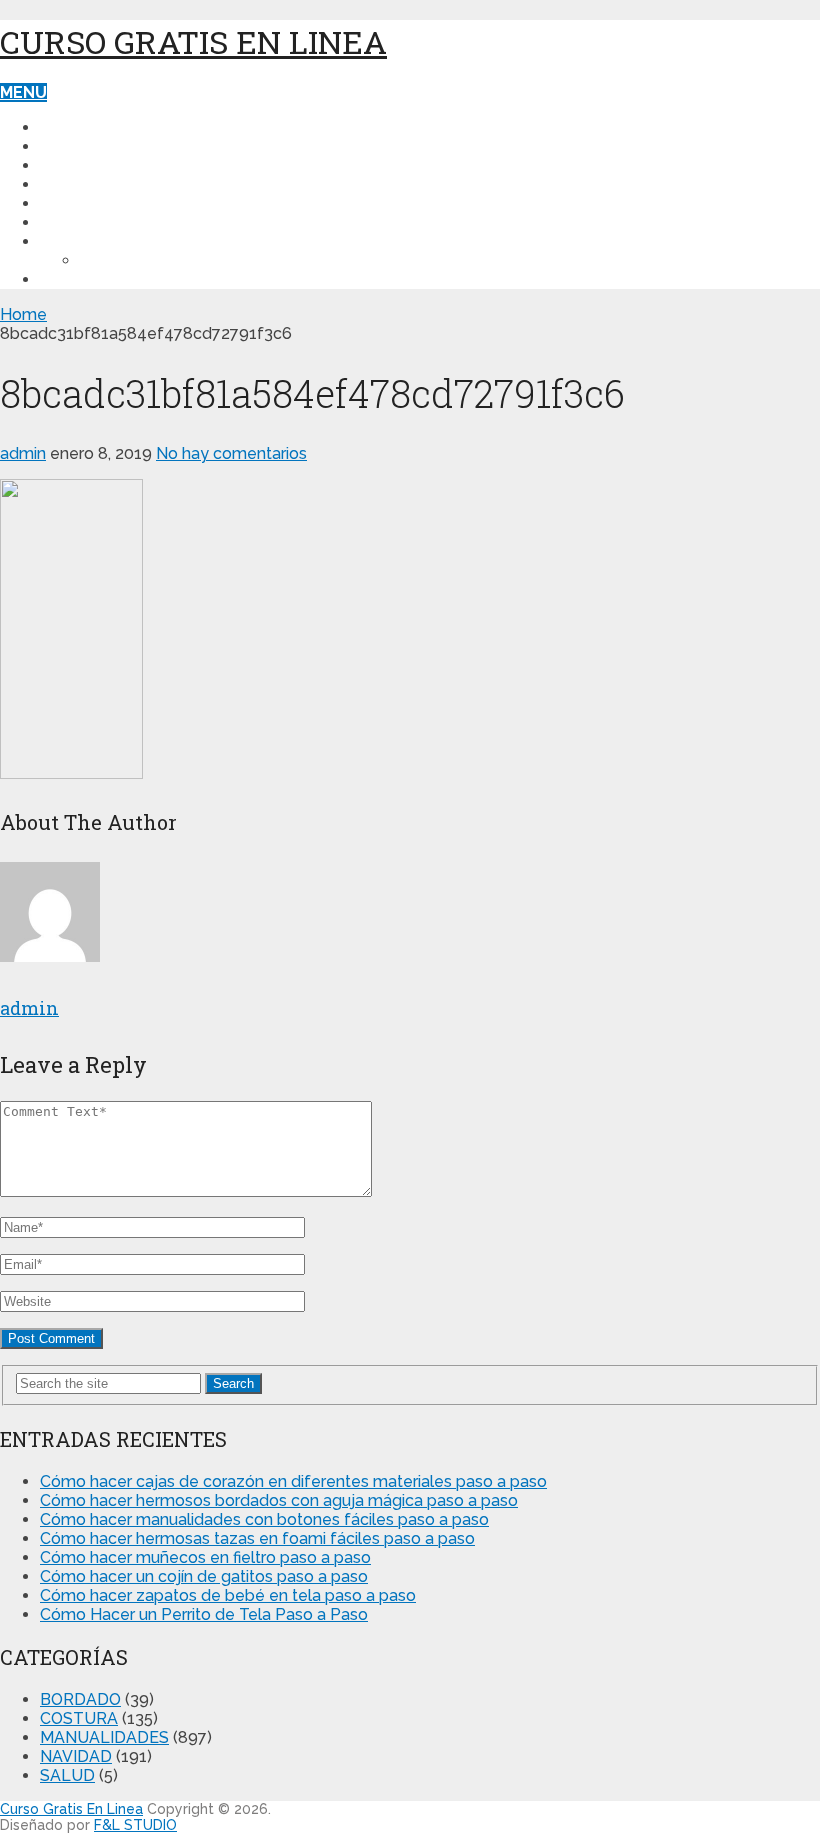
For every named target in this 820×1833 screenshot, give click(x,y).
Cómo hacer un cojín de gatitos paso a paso (204, 1576)
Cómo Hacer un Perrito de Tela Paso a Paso (204, 1614)
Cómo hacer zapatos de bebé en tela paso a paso (228, 1595)
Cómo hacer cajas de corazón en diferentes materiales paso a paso (293, 1481)
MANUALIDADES (104, 165)
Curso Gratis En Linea (193, 41)
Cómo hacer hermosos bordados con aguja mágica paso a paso (279, 1500)
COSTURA (79, 146)
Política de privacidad (140, 241)
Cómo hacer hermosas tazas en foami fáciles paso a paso (257, 1538)
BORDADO (81, 222)
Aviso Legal (92, 279)
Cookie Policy (142, 260)
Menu (23, 92)
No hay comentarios (231, 453)
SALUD (67, 203)
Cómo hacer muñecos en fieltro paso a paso (205, 1557)
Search (233, 1383)
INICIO (64, 127)
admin (23, 453)
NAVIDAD (76, 184)
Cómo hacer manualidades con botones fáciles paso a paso (264, 1519)
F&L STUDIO (135, 1825)
